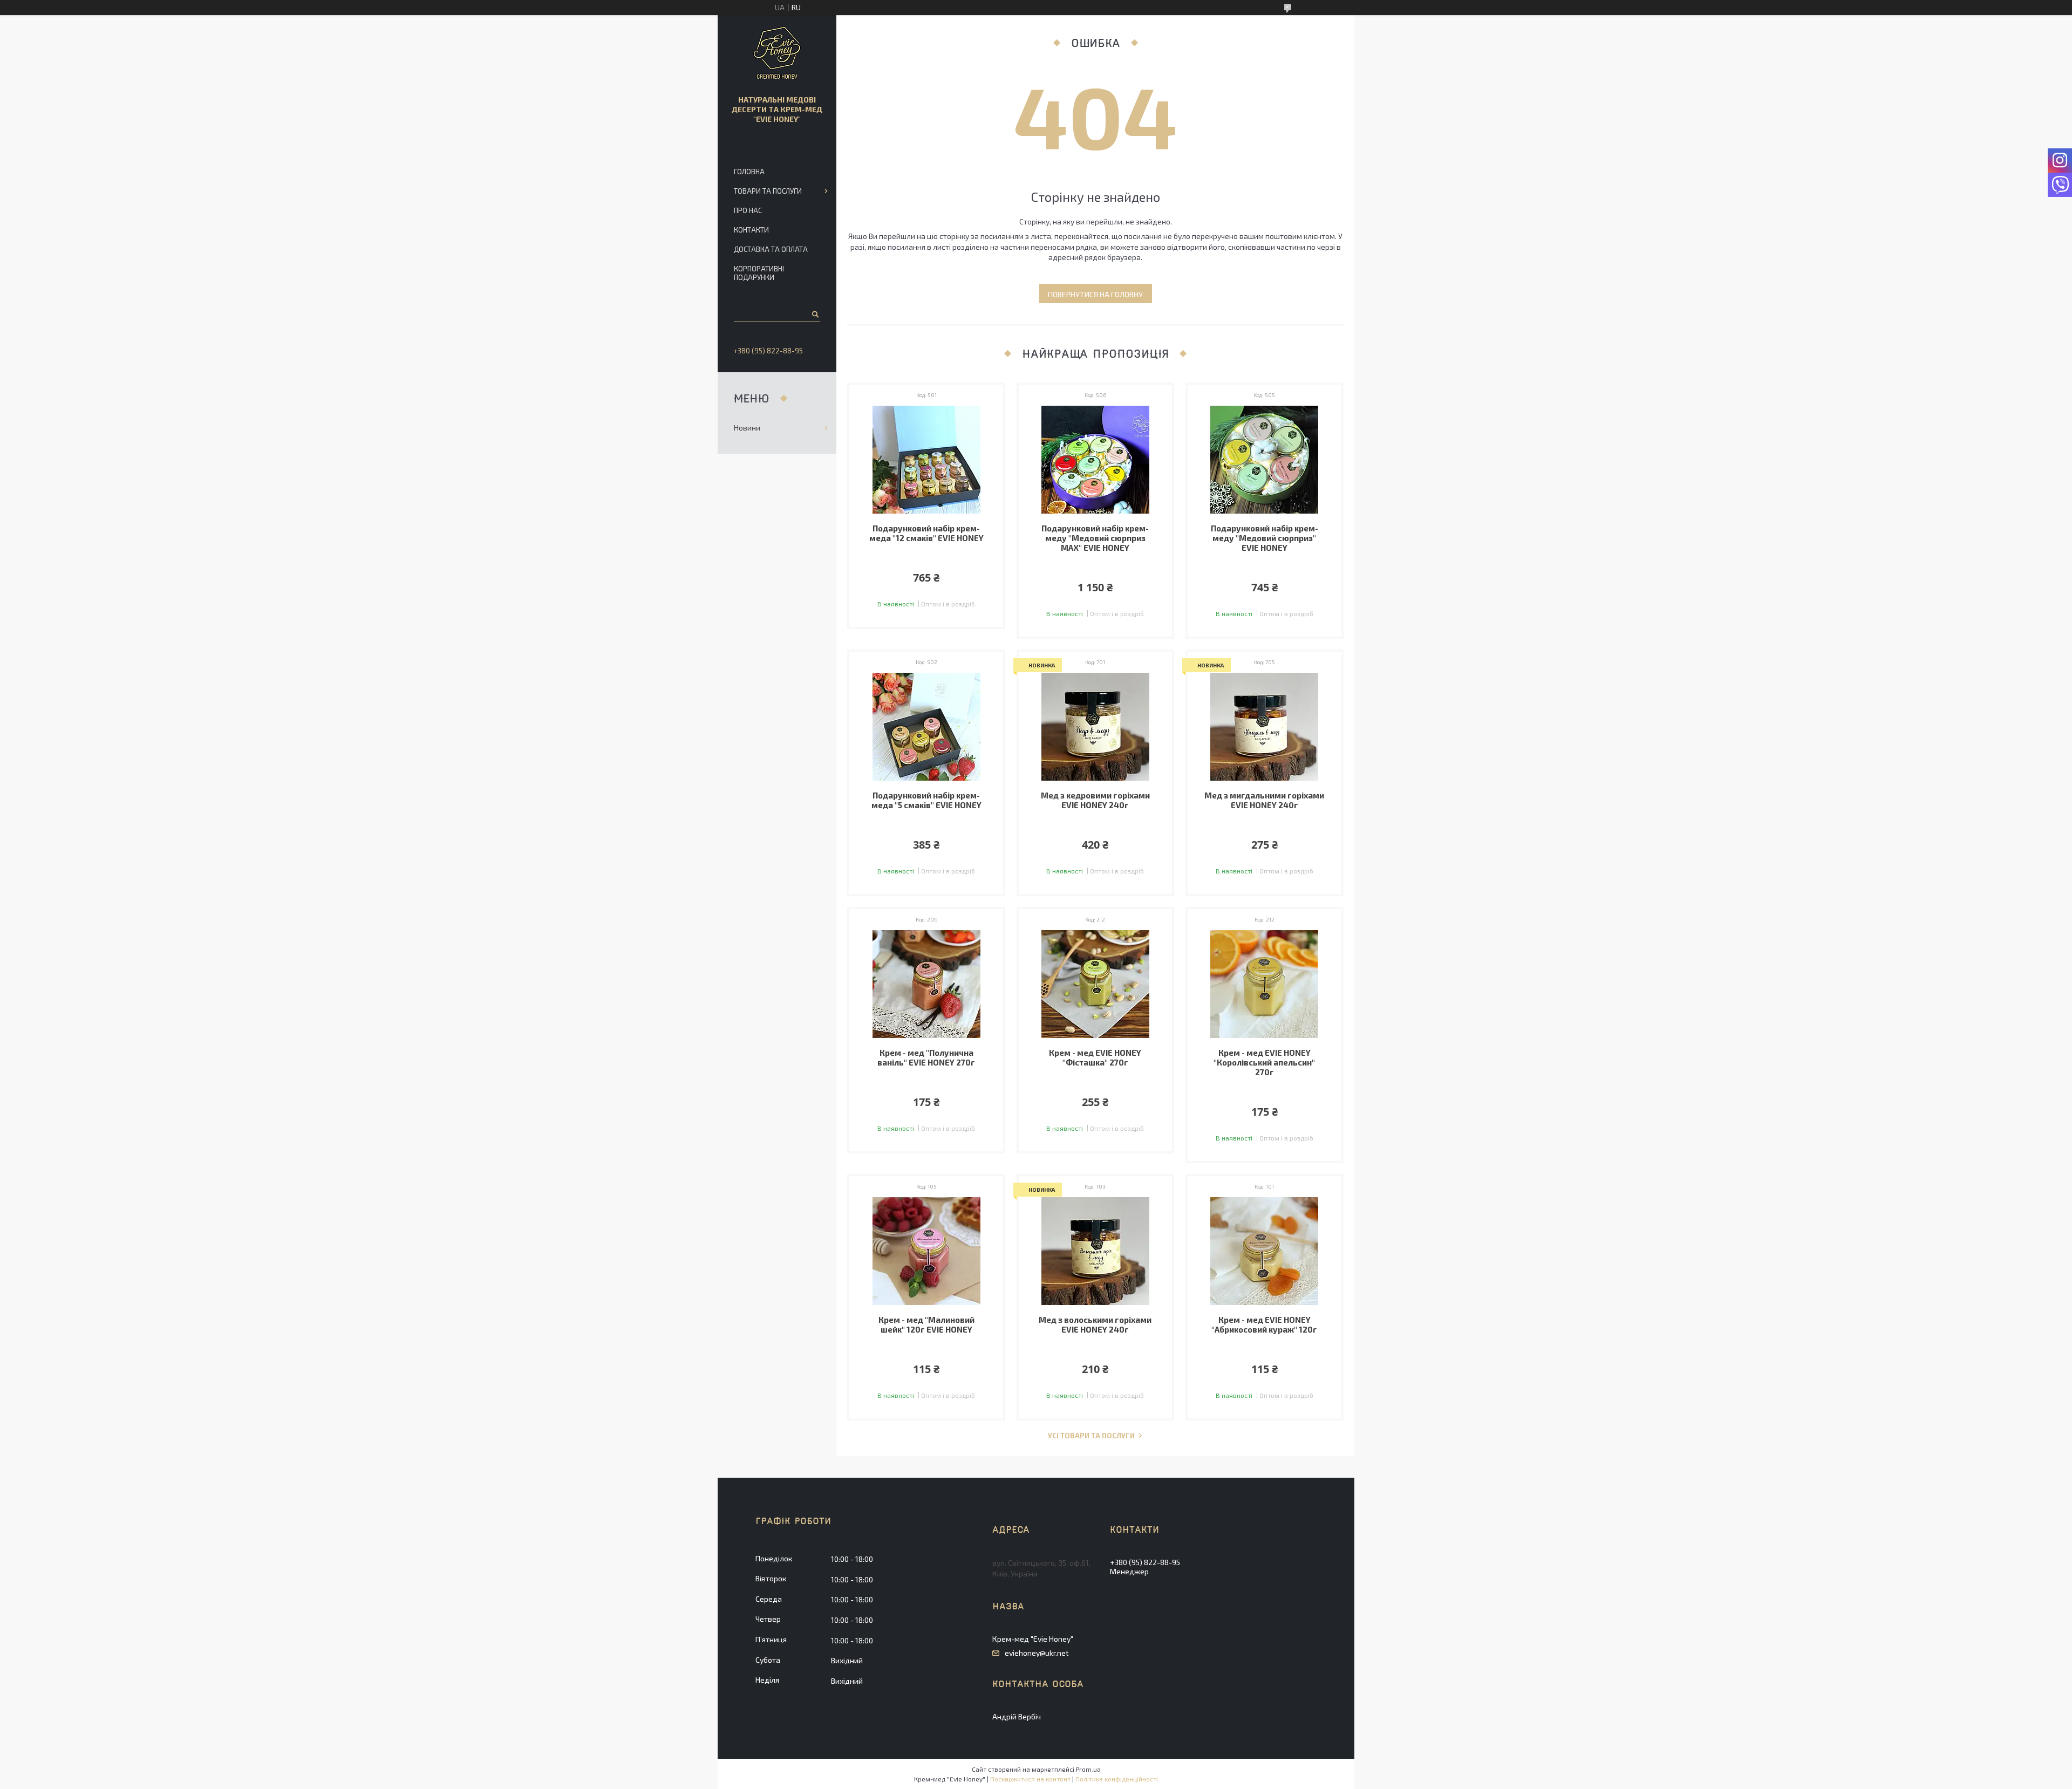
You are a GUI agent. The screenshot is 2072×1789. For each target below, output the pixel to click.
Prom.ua (1088, 1769)
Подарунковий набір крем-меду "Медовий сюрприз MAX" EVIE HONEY (1095, 538)
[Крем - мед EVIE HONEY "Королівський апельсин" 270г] (1265, 984)
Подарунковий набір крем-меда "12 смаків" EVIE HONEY (926, 533)
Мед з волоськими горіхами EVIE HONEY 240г (1095, 1324)
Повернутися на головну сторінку (1095, 296)
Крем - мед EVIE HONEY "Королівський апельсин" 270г (1264, 1062)
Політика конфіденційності (1117, 1779)
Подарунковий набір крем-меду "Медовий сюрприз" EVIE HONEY (1265, 538)
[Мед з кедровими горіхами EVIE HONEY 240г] (1096, 727)
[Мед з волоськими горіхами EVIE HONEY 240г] (1096, 1251)
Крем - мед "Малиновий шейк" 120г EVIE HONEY (926, 1324)
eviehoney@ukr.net (1037, 1653)
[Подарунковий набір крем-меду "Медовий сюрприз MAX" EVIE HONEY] (1096, 460)
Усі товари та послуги (1091, 1436)
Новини (747, 428)
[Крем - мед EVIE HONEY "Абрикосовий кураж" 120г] (1265, 1251)
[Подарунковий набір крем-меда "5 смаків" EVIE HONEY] (926, 727)
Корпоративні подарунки (759, 273)
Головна (749, 172)
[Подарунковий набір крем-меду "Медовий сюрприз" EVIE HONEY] (1265, 460)
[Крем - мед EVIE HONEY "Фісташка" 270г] (1096, 984)
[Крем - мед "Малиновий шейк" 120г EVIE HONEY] (926, 1251)
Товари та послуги (768, 191)
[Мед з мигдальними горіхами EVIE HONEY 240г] (1265, 727)
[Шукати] (815, 314)
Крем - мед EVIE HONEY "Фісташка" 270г (1095, 1057)
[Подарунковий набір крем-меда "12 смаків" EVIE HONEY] (926, 460)
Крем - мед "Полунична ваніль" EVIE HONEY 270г (926, 1057)
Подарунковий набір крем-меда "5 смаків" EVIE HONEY (926, 800)
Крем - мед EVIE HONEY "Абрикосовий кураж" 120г (1264, 1324)
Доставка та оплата (771, 249)
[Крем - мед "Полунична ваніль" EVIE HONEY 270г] (926, 984)
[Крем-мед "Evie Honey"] (777, 53)
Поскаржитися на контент (1030, 1779)
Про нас (748, 210)
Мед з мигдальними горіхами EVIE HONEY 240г (1264, 800)
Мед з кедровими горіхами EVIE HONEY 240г (1095, 800)
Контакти (751, 230)
